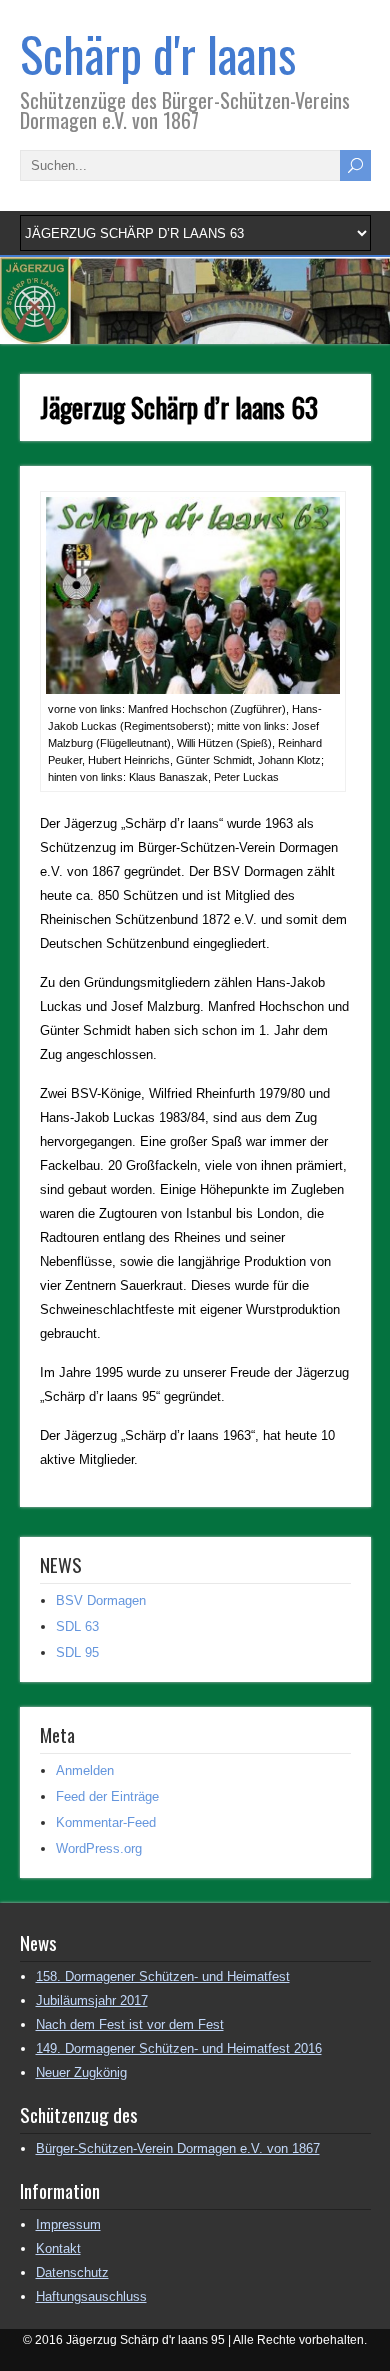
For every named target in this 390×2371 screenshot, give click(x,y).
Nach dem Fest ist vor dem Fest (130, 2024)
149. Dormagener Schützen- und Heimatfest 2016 (179, 2048)
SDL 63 (77, 1626)
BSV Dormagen (101, 1600)
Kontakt (58, 2248)
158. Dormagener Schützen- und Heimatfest (163, 1976)
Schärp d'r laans (158, 53)
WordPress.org (99, 1848)
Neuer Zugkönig (81, 2072)
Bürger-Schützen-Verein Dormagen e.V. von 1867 (178, 2148)
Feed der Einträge (107, 1796)
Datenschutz (72, 2272)
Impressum (68, 2224)
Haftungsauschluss (91, 2296)
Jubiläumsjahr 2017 (92, 2000)
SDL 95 (77, 1652)
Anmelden (85, 1770)
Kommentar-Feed (106, 1822)
